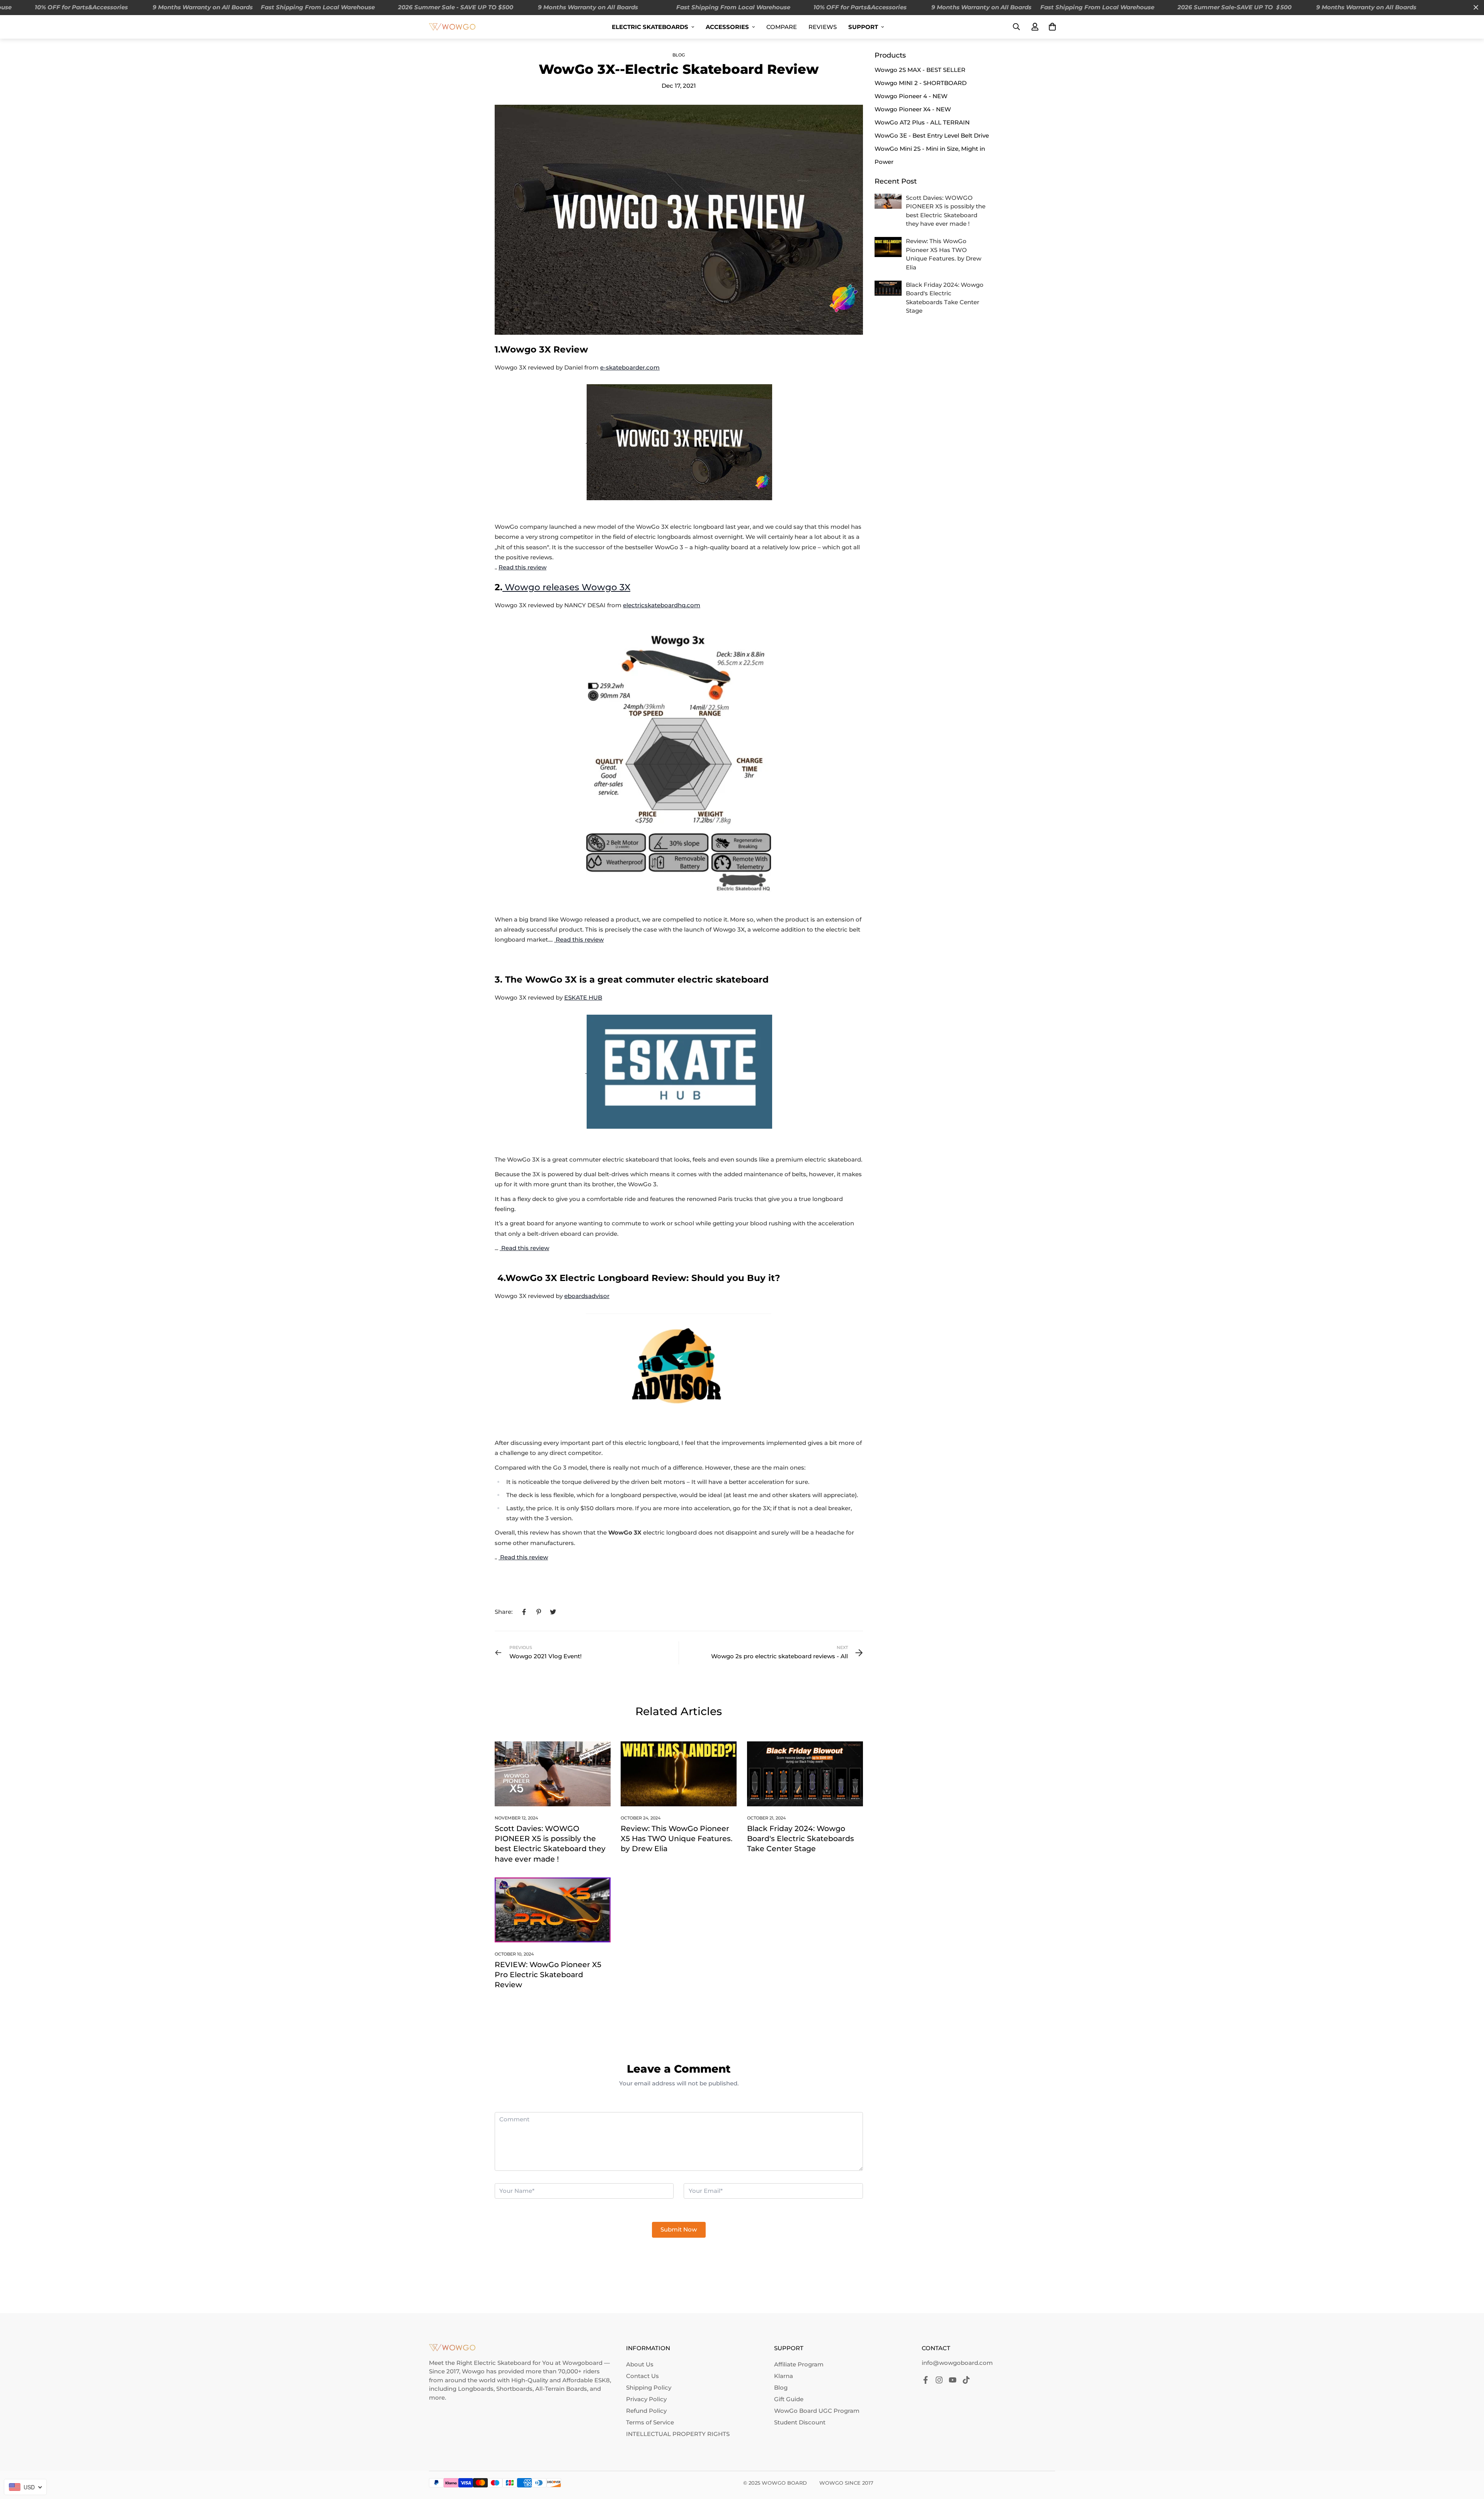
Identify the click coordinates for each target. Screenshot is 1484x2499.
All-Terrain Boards (561, 2389)
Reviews (823, 27)
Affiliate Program (799, 2364)
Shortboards (514, 2389)
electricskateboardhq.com (662, 605)
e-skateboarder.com (630, 367)
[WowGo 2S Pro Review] (499, 1557)
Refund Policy (646, 2411)
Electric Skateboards (650, 27)
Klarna (784, 2376)
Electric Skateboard (502, 2363)
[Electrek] (679, 1071)
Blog (679, 55)
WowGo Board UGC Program (817, 2411)
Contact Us (642, 2376)
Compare (782, 27)
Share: (504, 1612)
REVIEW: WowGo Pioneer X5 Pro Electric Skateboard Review (548, 1975)
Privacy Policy (646, 2399)
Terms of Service (650, 2422)
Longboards (476, 2389)
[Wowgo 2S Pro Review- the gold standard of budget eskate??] (500, 1248)
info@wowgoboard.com (957, 2363)
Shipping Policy (649, 2387)
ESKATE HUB (583, 997)
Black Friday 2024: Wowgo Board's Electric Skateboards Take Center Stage (801, 1839)
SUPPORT (863, 27)
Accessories (727, 27)
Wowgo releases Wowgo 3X (566, 587)
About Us (640, 2364)
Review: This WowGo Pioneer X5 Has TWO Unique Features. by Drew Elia (676, 1839)
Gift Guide (789, 2399)
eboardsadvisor (587, 1296)
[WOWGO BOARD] (452, 26)
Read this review (522, 567)
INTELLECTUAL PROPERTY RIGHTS (678, 2434)
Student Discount (800, 2422)
